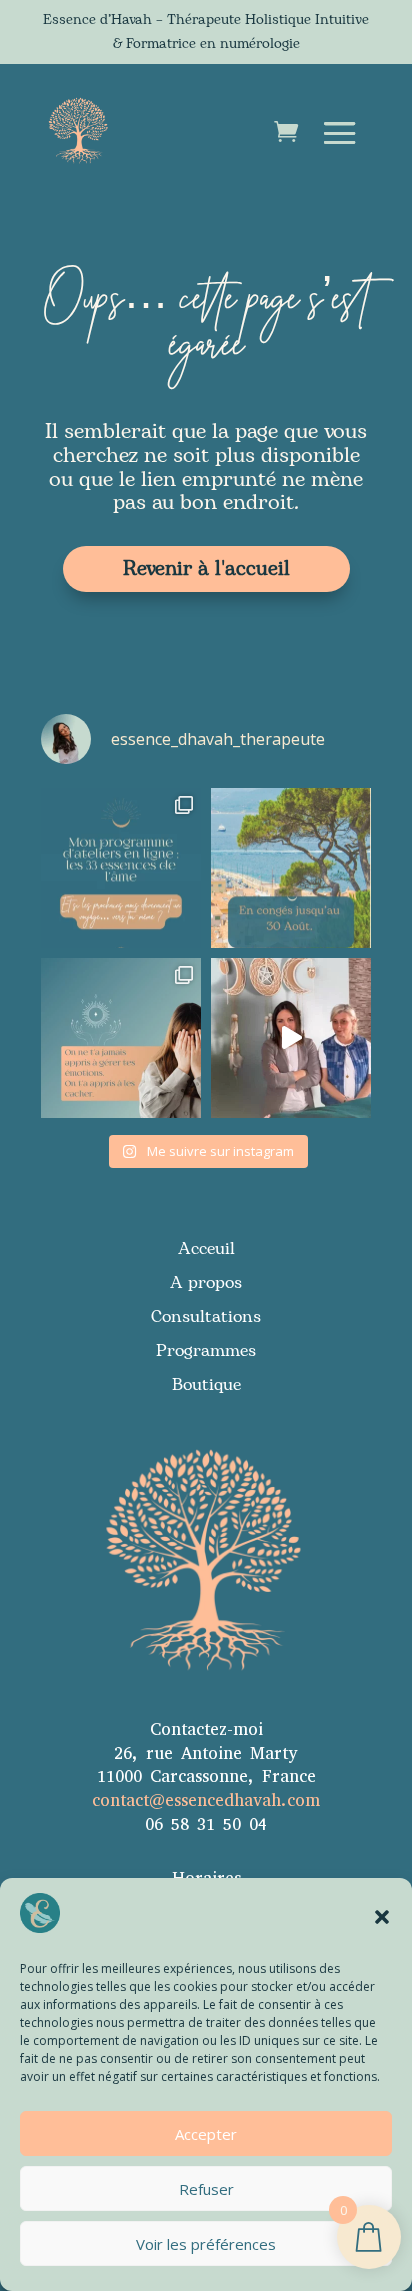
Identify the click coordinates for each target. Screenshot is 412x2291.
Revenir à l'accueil (206, 569)
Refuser (206, 2189)
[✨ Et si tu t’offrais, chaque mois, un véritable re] (121, 868)
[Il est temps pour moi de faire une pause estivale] (291, 868)
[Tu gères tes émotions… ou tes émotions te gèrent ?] (121, 1038)
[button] (382, 1917)
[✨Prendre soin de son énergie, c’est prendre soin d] (291, 1038)
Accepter (206, 2134)
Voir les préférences (206, 2244)
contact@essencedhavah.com (206, 1800)
